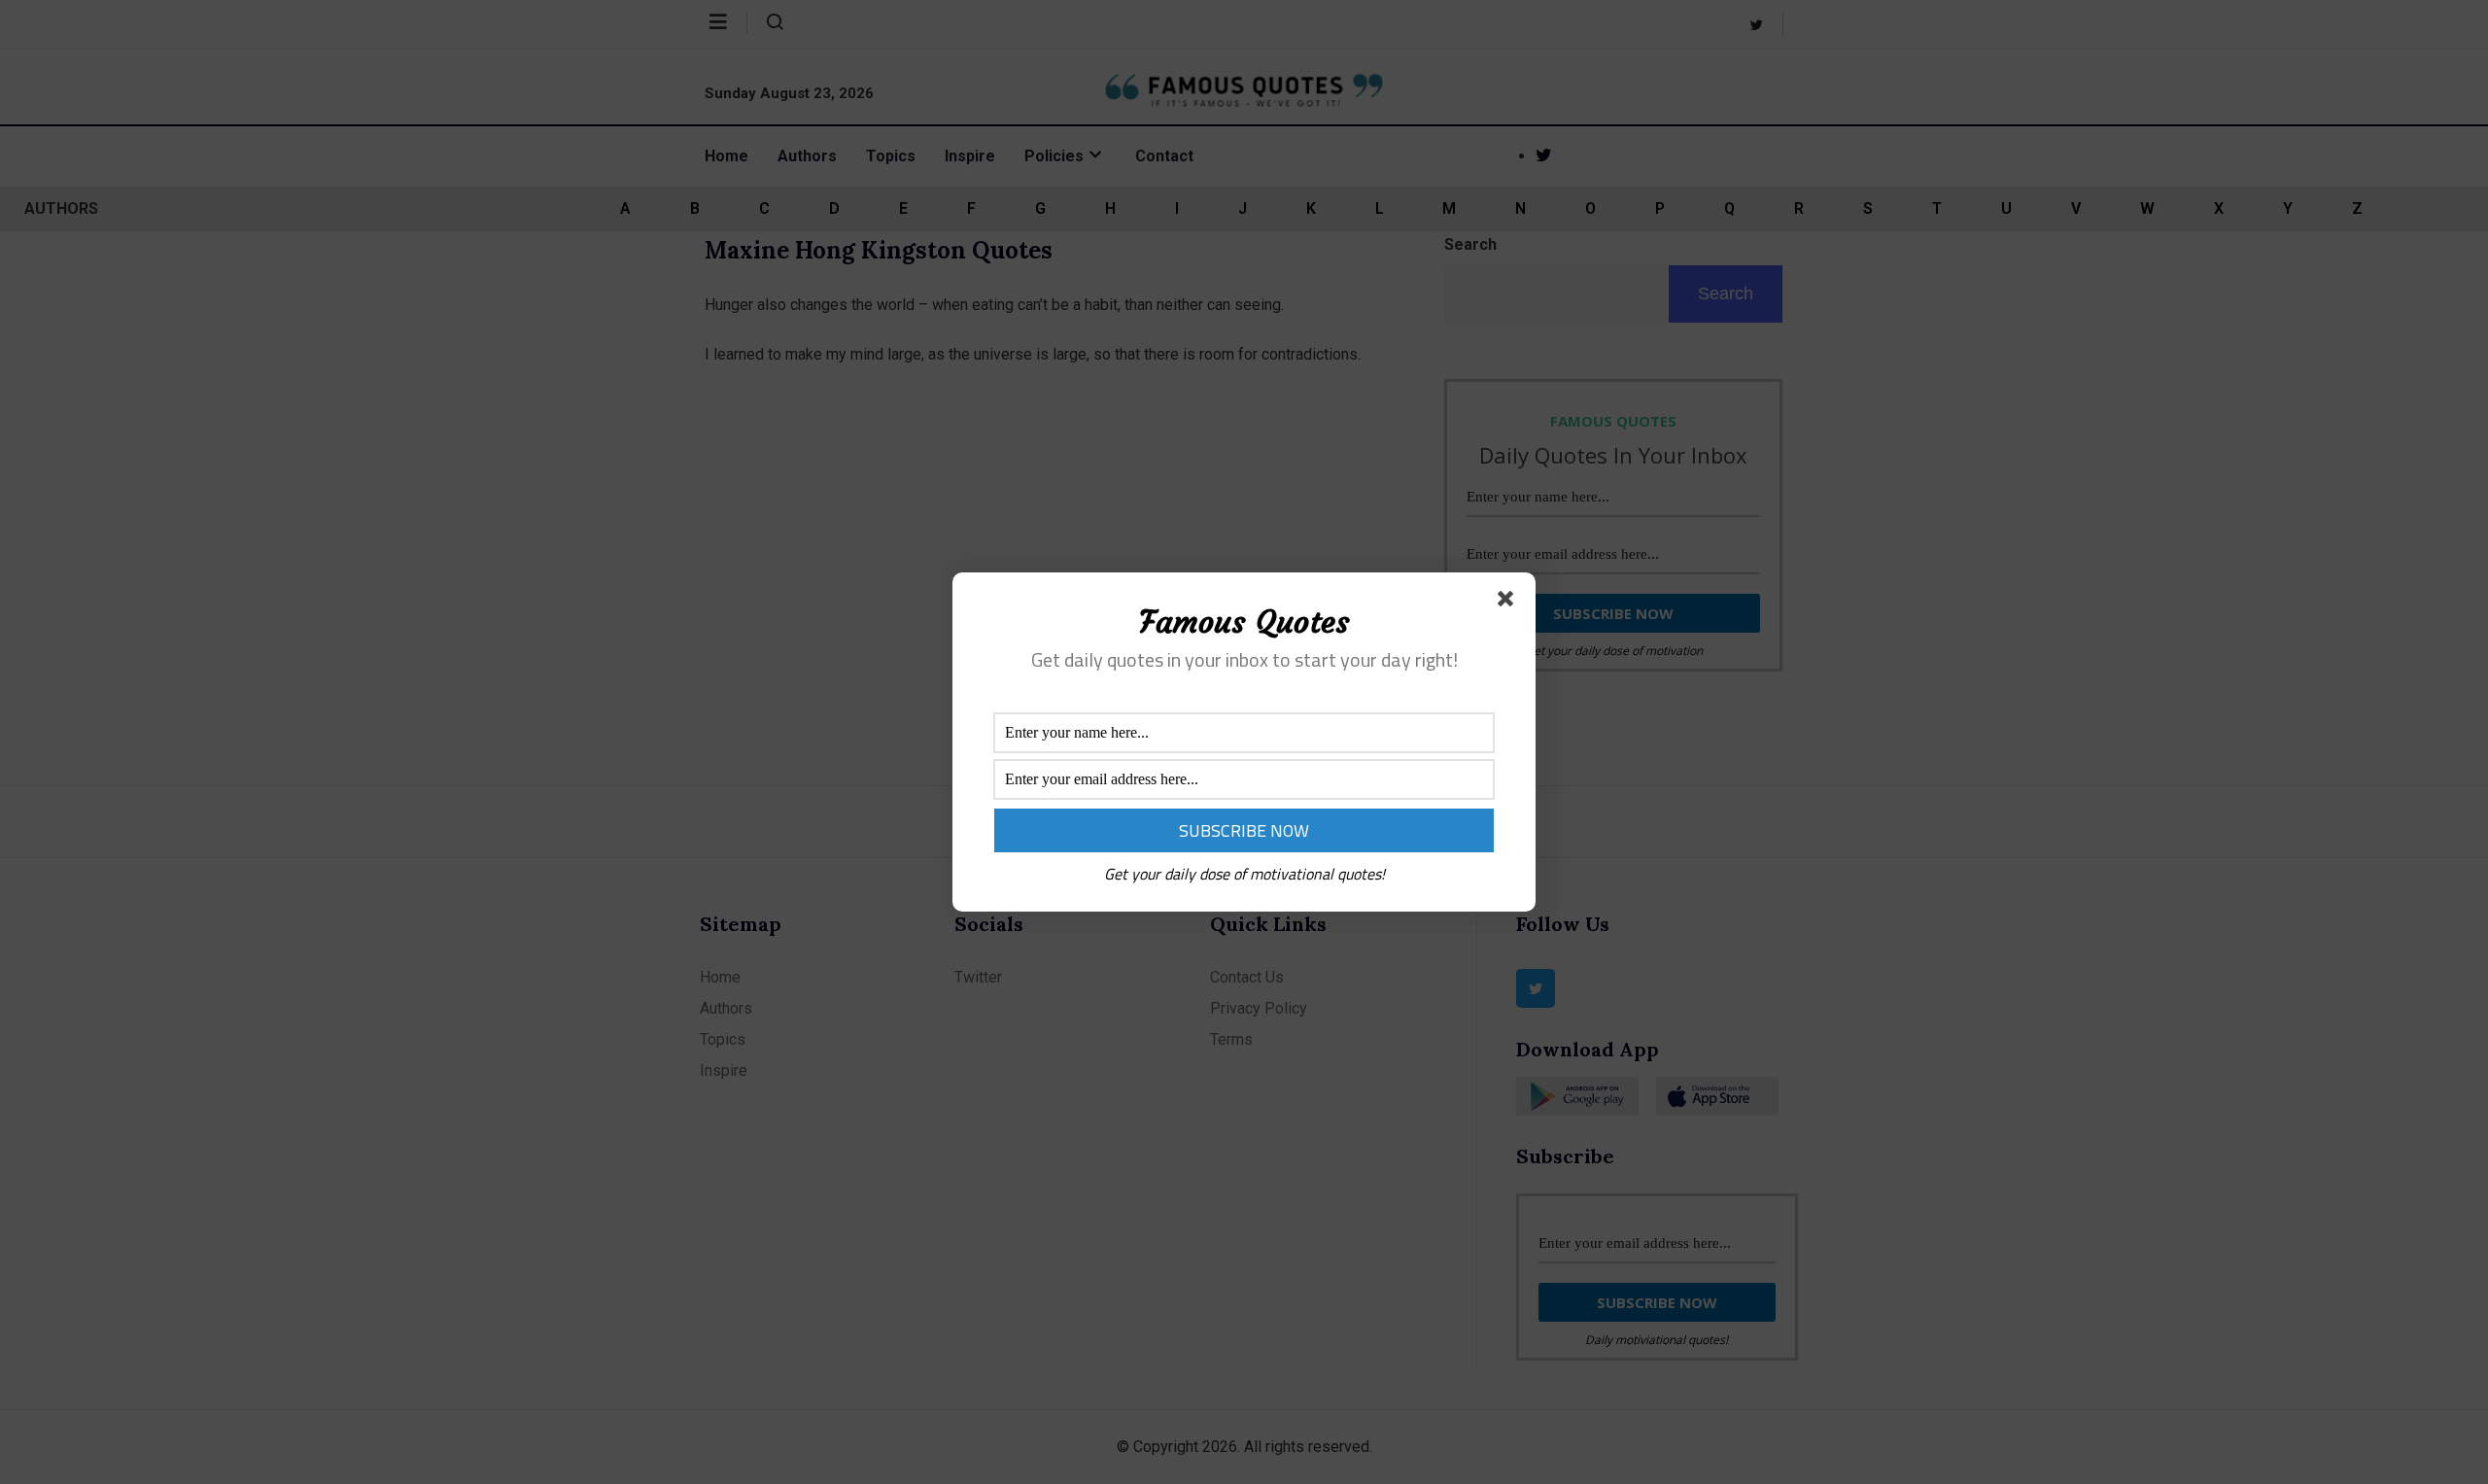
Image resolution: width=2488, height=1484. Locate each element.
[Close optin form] (1509, 603)
